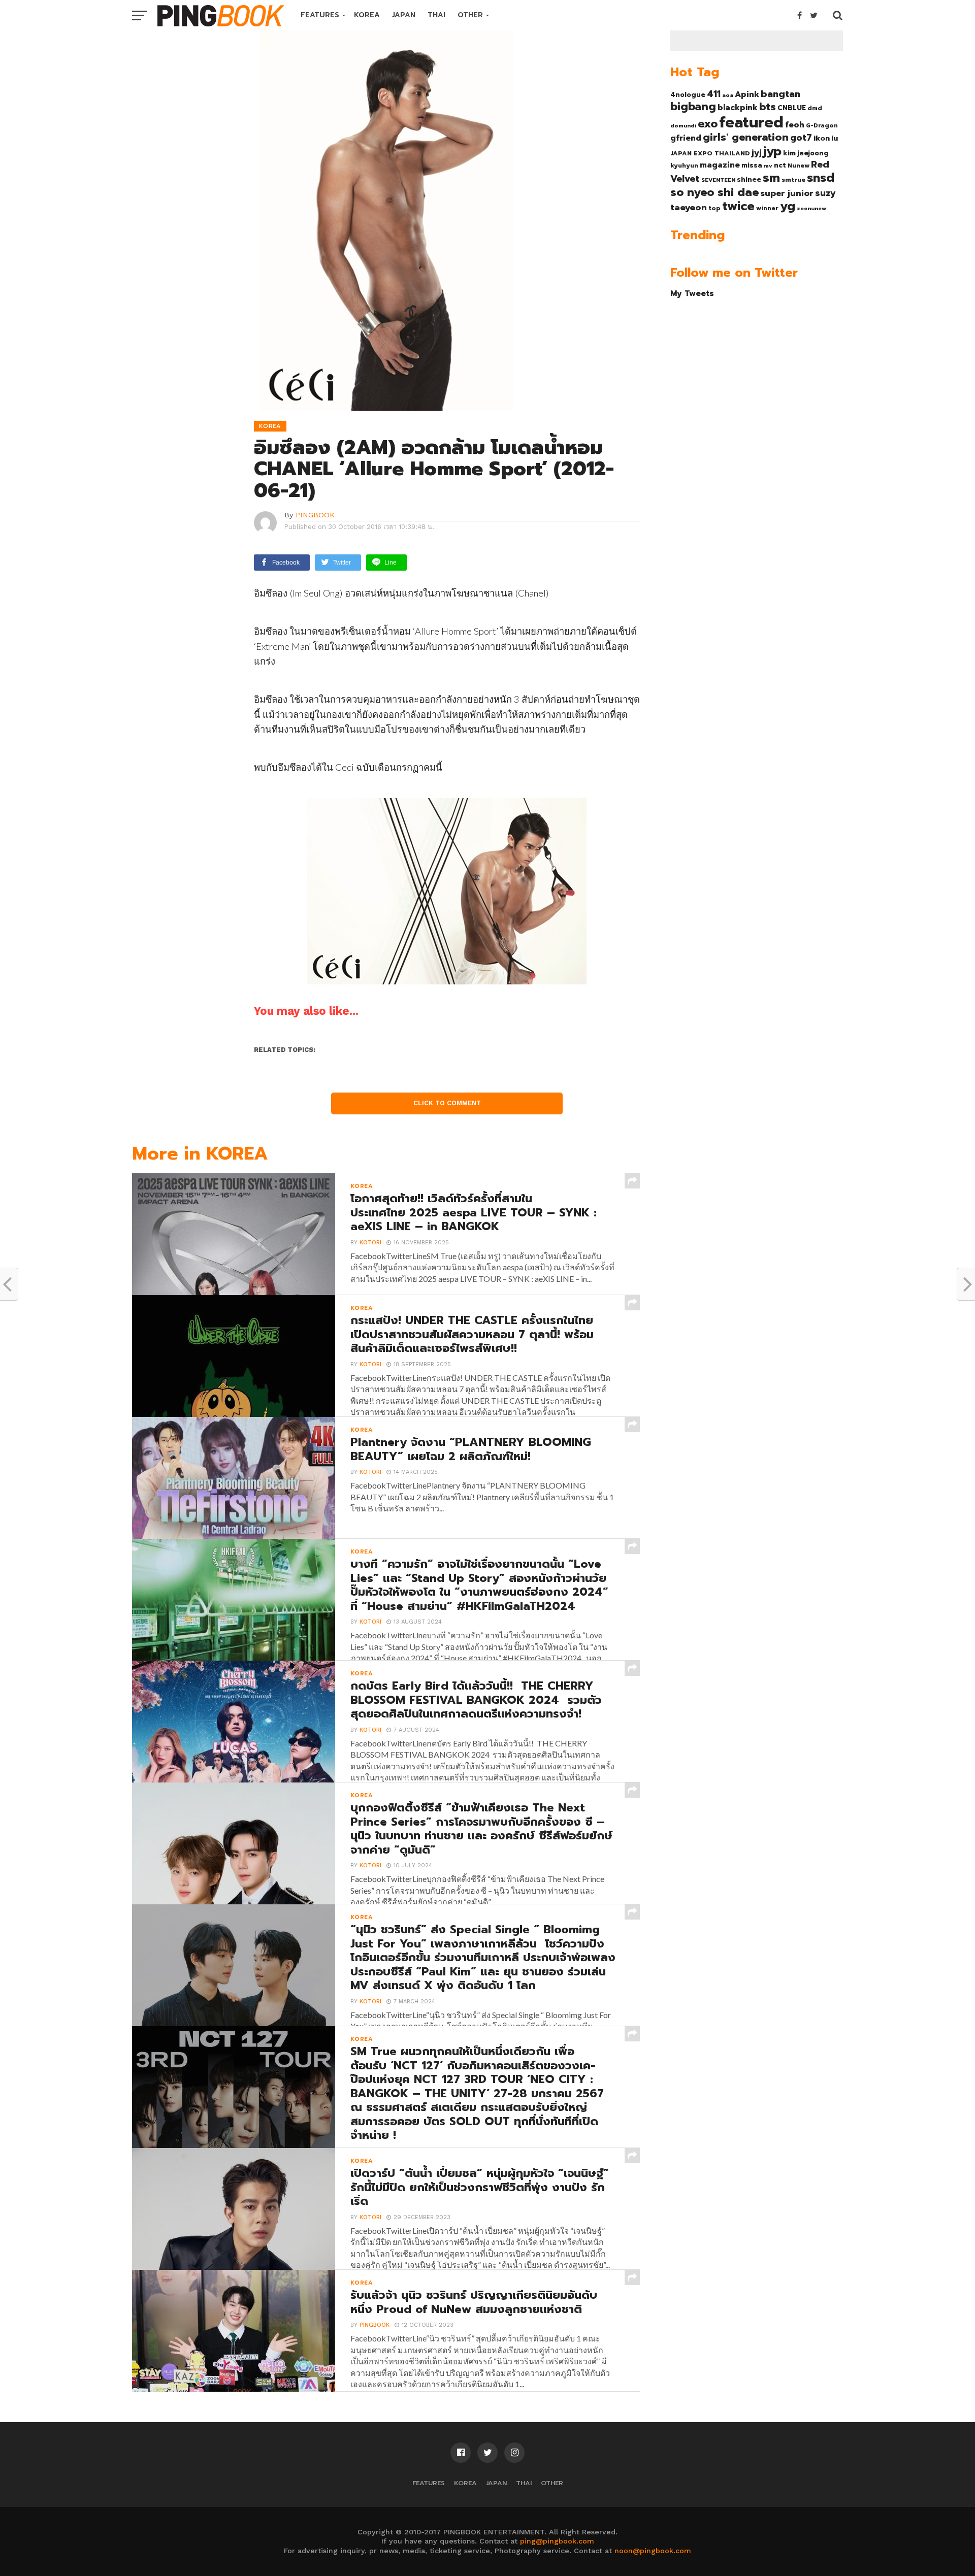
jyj (757, 153)
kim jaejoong (806, 153)
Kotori (370, 1243)
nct (780, 165)
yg (788, 206)
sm (771, 178)
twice (738, 206)
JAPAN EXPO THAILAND (710, 153)
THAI (436, 15)
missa (752, 165)
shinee (749, 179)
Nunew (799, 166)
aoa (728, 95)
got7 (801, 138)
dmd (815, 108)
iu (835, 138)
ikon (822, 138)
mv (768, 166)
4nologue (688, 95)
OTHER (470, 15)
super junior (787, 193)
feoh (795, 125)
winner (767, 208)
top (714, 208)
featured (751, 122)
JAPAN (404, 15)
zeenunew (811, 208)
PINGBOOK (315, 515)
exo (708, 124)
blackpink (738, 108)
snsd (821, 178)
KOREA (367, 15)
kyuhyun (684, 166)
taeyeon (689, 207)
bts (768, 107)
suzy (825, 193)
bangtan (781, 94)
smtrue (793, 180)
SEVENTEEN (718, 180)
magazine (720, 165)
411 (714, 94)
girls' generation (746, 137)
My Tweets (692, 293)
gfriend (686, 138)
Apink (747, 94)
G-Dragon (822, 126)
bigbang (693, 107)
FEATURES (320, 15)
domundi (683, 125)
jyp (772, 151)
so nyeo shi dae (714, 192)
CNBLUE (792, 108)
